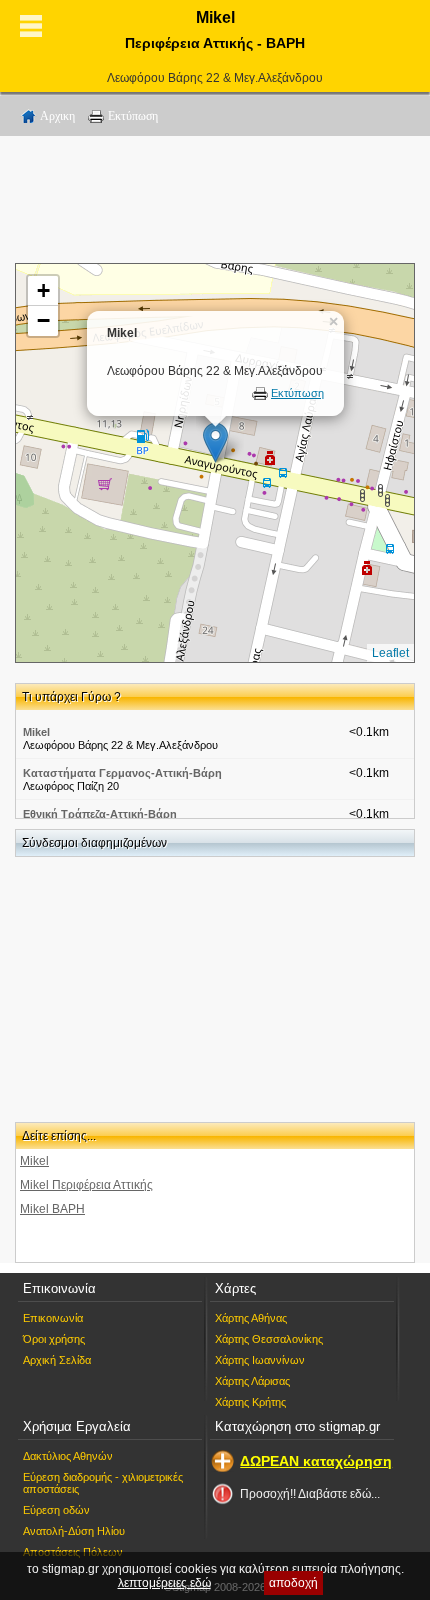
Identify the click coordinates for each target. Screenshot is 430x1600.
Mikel (36, 732)
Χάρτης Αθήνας (251, 1318)
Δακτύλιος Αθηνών (68, 1456)
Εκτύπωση (133, 116)
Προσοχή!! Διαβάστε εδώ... (310, 1494)
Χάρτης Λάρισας (252, 1381)
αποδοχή (293, 1583)
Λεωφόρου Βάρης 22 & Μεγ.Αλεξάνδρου (215, 78)
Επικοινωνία (53, 1318)
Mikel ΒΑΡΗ (52, 1209)
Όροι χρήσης (54, 1339)
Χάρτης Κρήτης (250, 1402)
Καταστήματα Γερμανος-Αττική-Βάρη (122, 773)
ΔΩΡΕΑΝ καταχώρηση (316, 1461)
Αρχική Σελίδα (57, 1360)
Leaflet (390, 653)
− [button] (43, 320)
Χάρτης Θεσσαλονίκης (269, 1339)
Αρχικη (57, 116)
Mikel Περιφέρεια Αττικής (86, 1185)
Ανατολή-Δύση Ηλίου (74, 1531)
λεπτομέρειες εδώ (164, 1583)
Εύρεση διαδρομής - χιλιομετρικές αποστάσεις (103, 1483)
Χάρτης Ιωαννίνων (260, 1360)
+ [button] (43, 290)
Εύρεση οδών (56, 1510)
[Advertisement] (215, 203)
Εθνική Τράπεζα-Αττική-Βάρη (100, 814)
